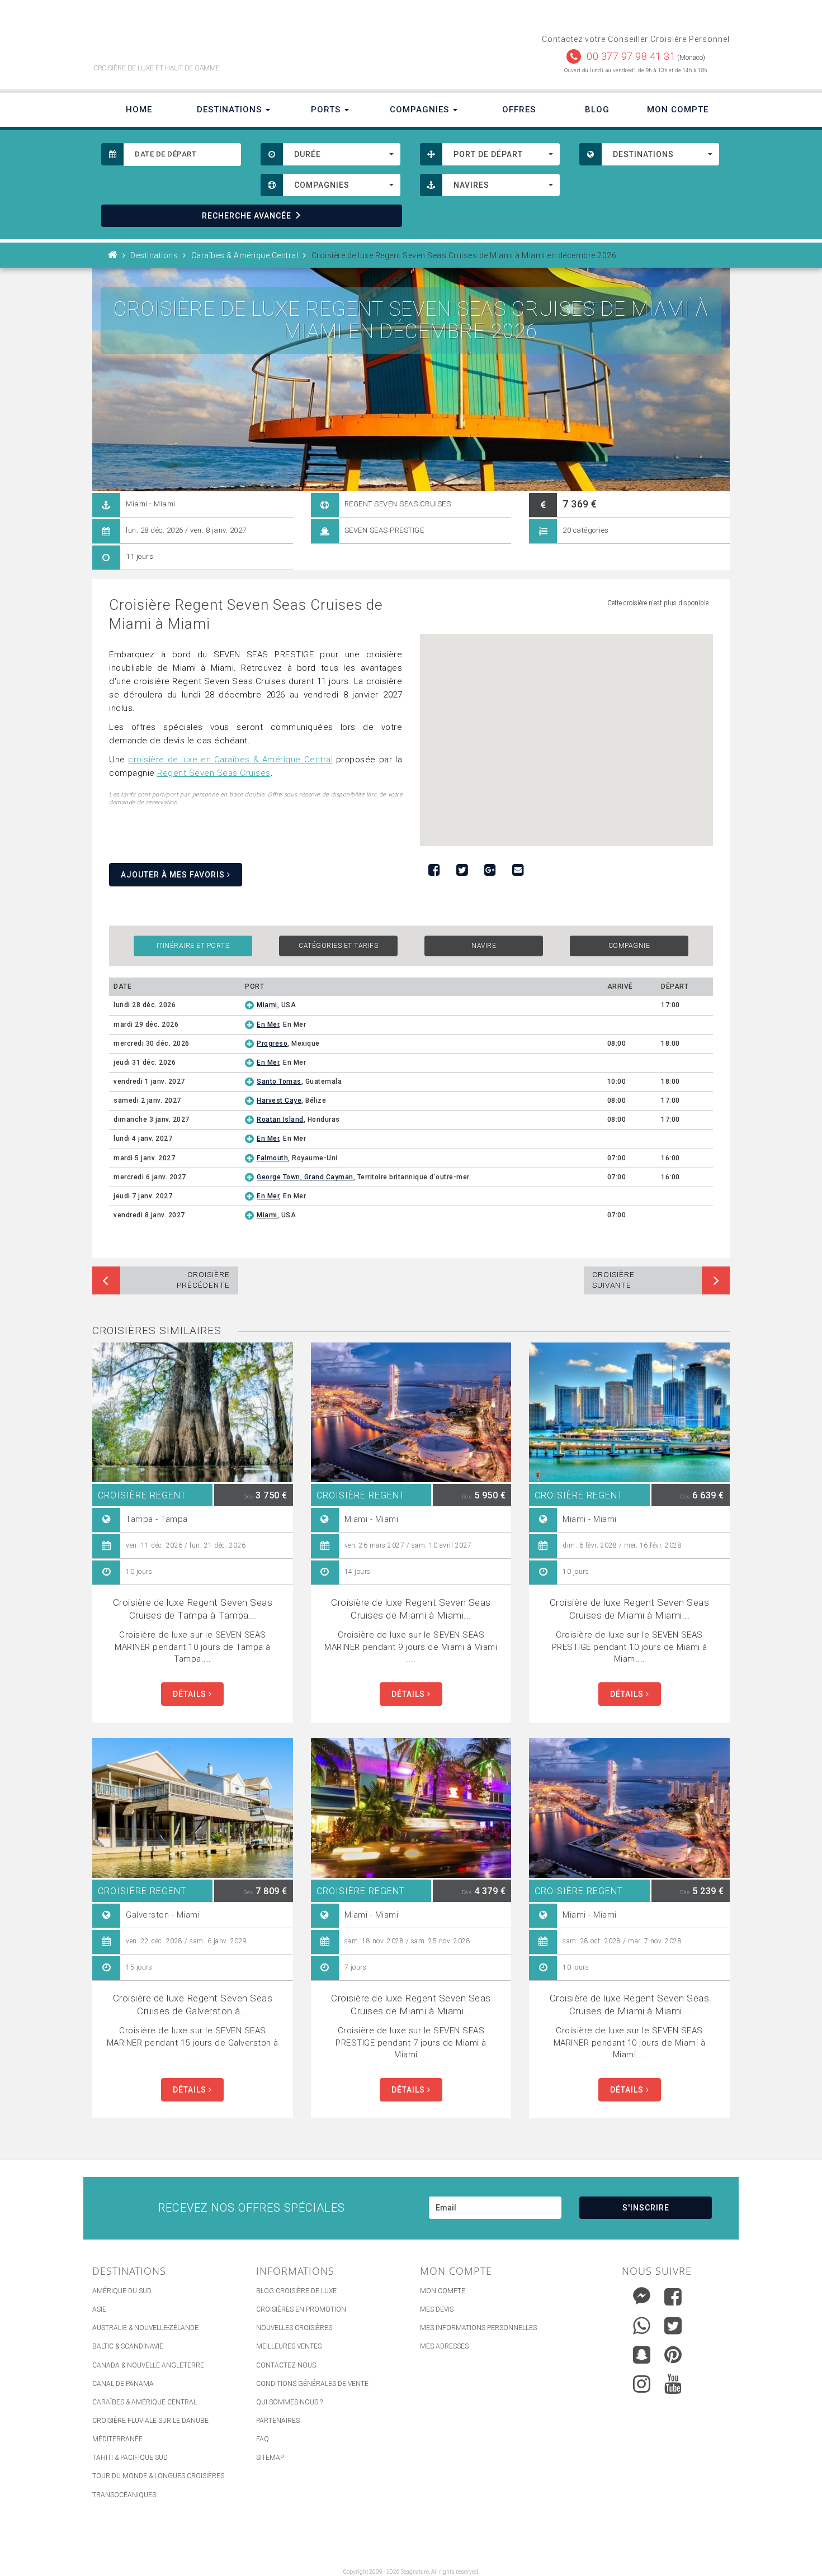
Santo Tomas (279, 1081)
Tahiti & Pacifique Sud (130, 2458)
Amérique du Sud (122, 2291)
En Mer (268, 1024)
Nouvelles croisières (294, 2328)
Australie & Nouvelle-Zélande (145, 2328)
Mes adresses (444, 2346)
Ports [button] (327, 110)
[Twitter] (673, 2326)
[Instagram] (642, 2381)
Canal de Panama (123, 2384)
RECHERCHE (247, 216)
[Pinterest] (673, 2355)
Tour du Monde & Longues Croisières (158, 2476)
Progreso (272, 1043)
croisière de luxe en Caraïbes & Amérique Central (230, 760)
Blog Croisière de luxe (296, 2291)
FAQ (263, 2439)
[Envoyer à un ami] (518, 870)
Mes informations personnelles (478, 2328)
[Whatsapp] (642, 2323)
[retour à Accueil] (113, 255)
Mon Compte (678, 110)
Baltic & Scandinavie (128, 2346)
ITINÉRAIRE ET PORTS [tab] (193, 946)
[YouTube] (673, 2384)
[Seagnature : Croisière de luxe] (247, 38)
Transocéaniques (124, 2495)
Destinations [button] (231, 110)
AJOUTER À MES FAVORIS (174, 875)
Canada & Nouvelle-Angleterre (148, 2365)
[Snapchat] (642, 2352)
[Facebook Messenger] (642, 2294)
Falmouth (272, 1158)
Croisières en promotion (301, 2309)
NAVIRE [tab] (484, 946)
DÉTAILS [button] (191, 1694)
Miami (267, 1005)
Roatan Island (280, 1119)
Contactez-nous (286, 2365)
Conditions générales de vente (312, 2384)
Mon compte (443, 2291)
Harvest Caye (279, 1100)
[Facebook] (673, 2297)
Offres (519, 110)
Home (139, 110)
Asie (99, 2309)
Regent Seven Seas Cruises (214, 773)
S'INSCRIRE (646, 2208)
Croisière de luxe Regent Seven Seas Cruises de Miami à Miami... (411, 1609)
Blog (597, 110)
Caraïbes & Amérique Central (145, 2402)
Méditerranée (117, 2439)
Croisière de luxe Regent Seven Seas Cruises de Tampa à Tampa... (193, 1609)
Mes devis (437, 2309)
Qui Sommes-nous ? (289, 2402)
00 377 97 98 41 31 (631, 56)
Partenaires (278, 2421)
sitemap (270, 2458)
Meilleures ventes (289, 2346)
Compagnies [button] (421, 110)
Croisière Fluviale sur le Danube (150, 2421)
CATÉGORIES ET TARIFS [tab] (338, 946)
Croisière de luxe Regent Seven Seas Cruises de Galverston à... (193, 2005)
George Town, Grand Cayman (305, 1177)
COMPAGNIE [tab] (629, 946)
